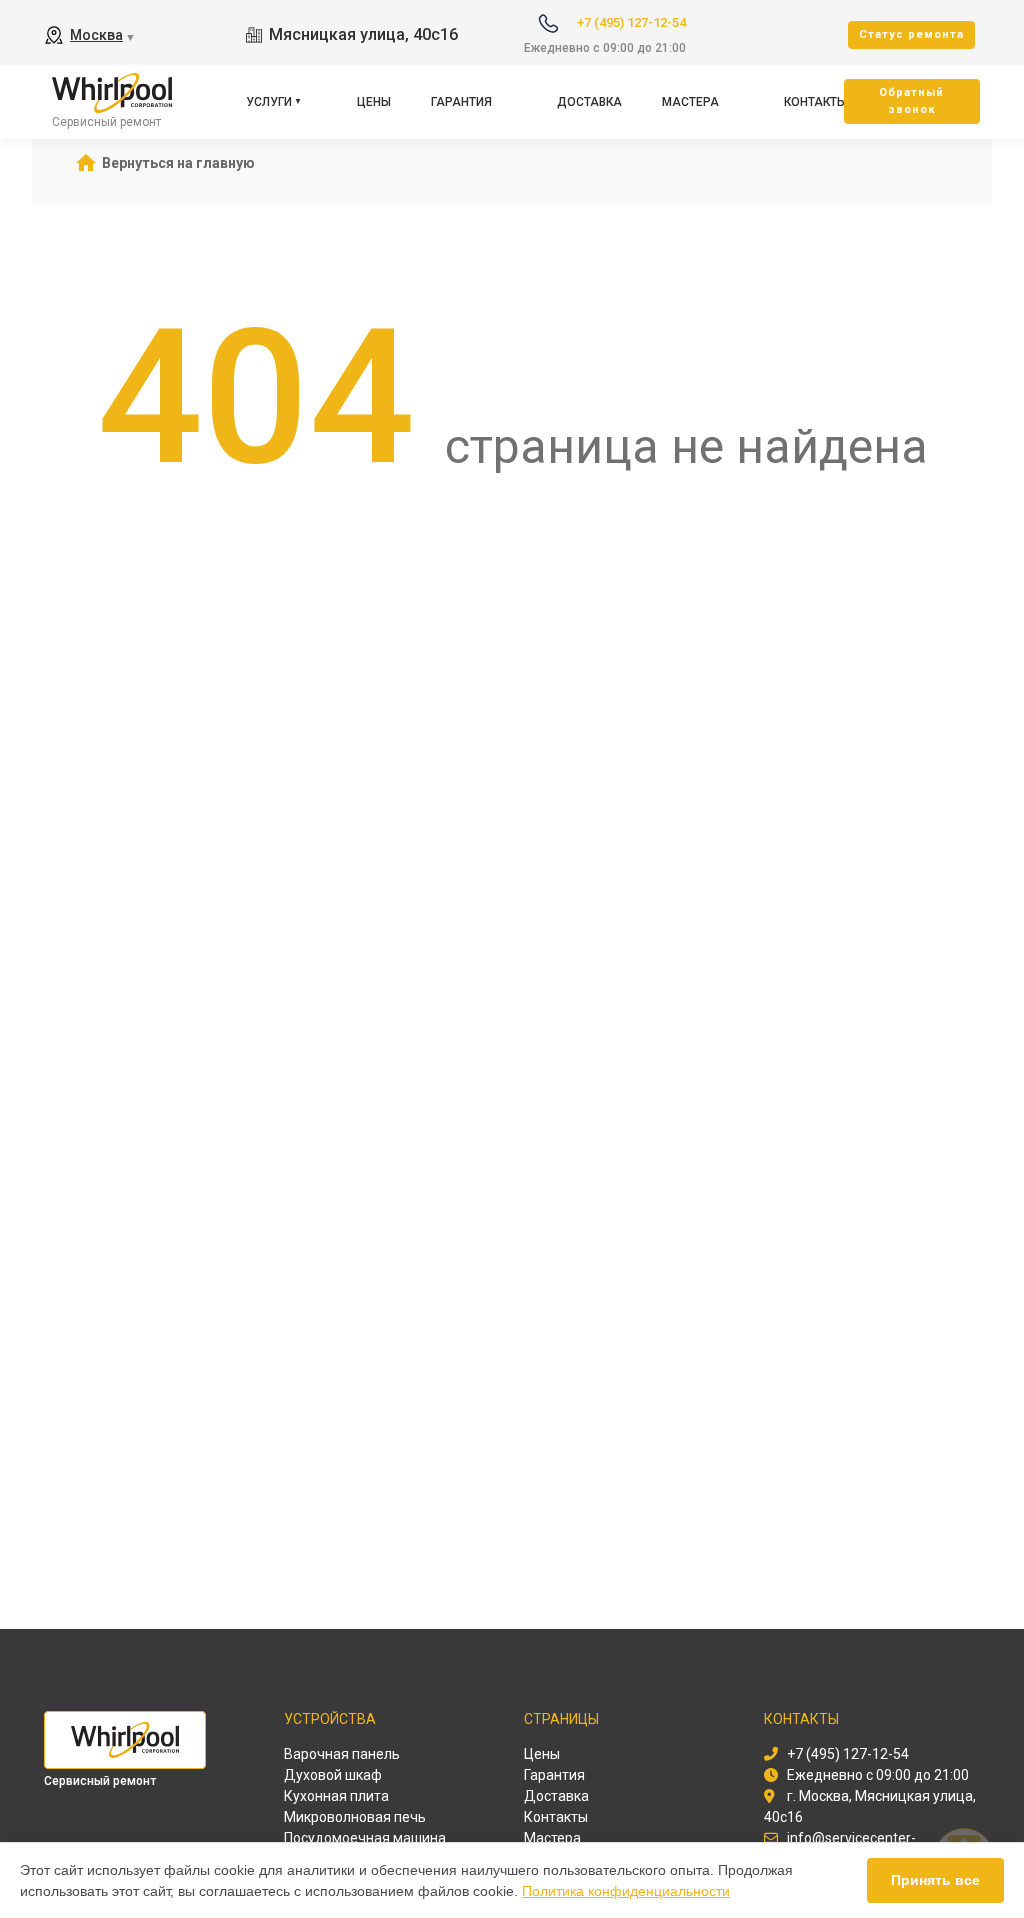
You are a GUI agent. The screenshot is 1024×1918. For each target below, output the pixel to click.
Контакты (815, 102)
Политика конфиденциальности (626, 1891)
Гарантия (461, 102)
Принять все (935, 1880)
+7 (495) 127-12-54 (631, 22)
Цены (374, 102)
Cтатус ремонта (911, 34)
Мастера (690, 102)
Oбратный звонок (911, 101)
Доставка (589, 102)
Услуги (269, 102)
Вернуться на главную (178, 163)
